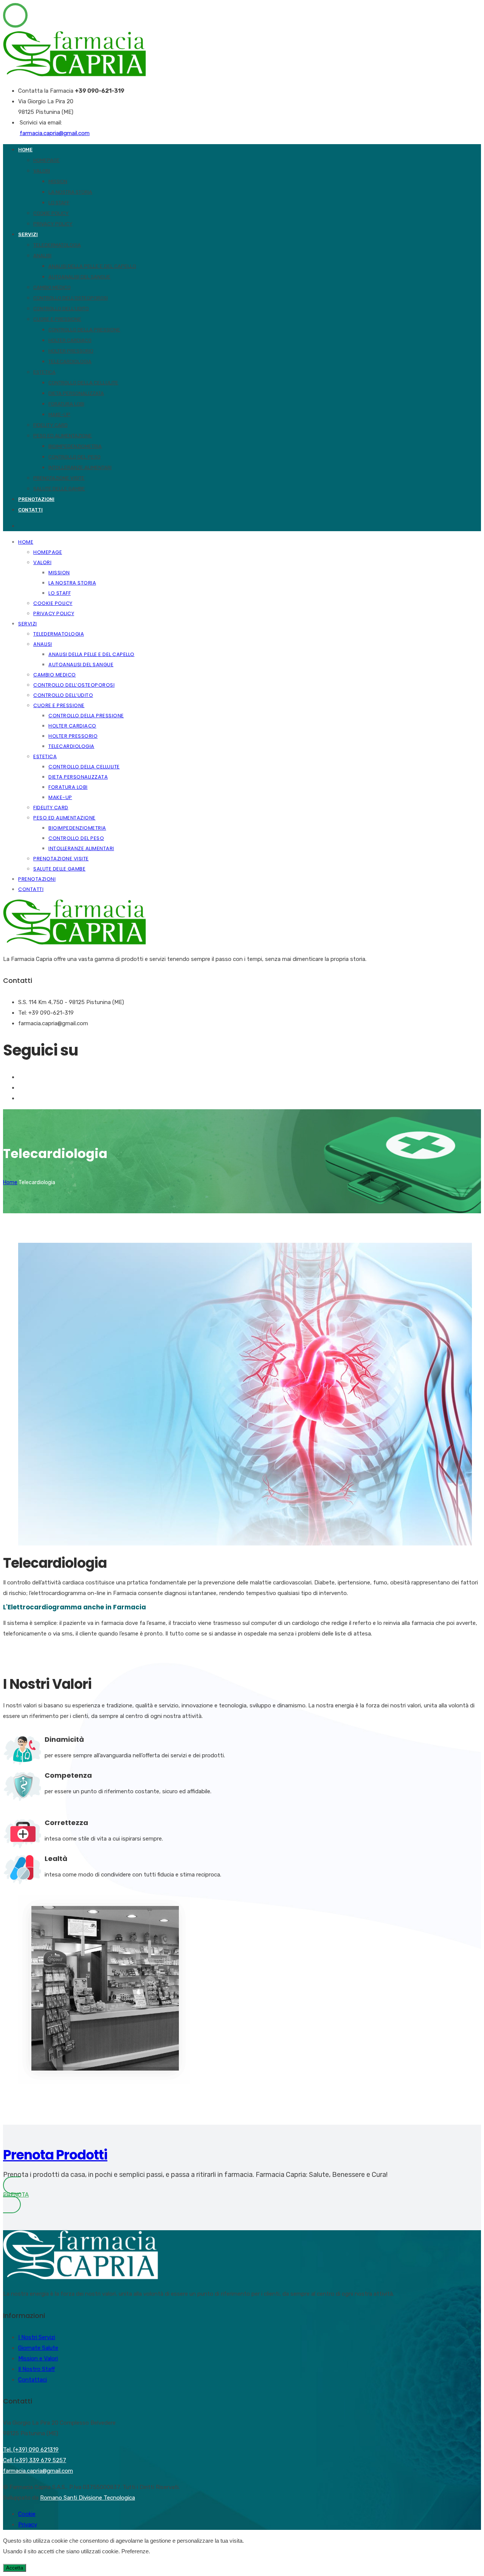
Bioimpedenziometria (75, 446)
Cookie (27, 2514)
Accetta (15, 2568)
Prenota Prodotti (55, 2155)
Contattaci (33, 2380)
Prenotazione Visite (59, 478)
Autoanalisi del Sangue (79, 277)
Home (25, 150)
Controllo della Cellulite (83, 383)
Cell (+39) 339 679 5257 (35, 2460)
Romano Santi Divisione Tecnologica (88, 2498)
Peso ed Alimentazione (63, 436)
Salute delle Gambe (59, 489)
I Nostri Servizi (37, 2337)
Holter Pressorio (71, 351)
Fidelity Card (50, 425)
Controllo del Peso (74, 457)
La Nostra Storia (70, 192)
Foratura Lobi (66, 404)
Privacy (28, 2525)
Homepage (47, 160)
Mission (58, 181)
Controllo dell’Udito (61, 309)
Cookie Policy (51, 213)
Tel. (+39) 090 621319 (31, 2450)
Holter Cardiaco (70, 340)
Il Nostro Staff (36, 2369)
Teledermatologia (57, 245)
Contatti (30, 510)
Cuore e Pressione (57, 319)
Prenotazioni (36, 499)
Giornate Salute (38, 2348)
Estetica (44, 372)
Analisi (42, 256)
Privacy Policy (53, 224)
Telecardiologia (70, 361)
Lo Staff (59, 203)
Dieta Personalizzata (76, 393)
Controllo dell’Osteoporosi (71, 298)
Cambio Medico (52, 287)
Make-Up (59, 414)
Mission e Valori (38, 2358)
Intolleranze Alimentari (80, 467)
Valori (42, 171)
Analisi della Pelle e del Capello (92, 266)
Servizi (28, 234)
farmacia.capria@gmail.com (55, 133)
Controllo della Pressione (84, 330)
